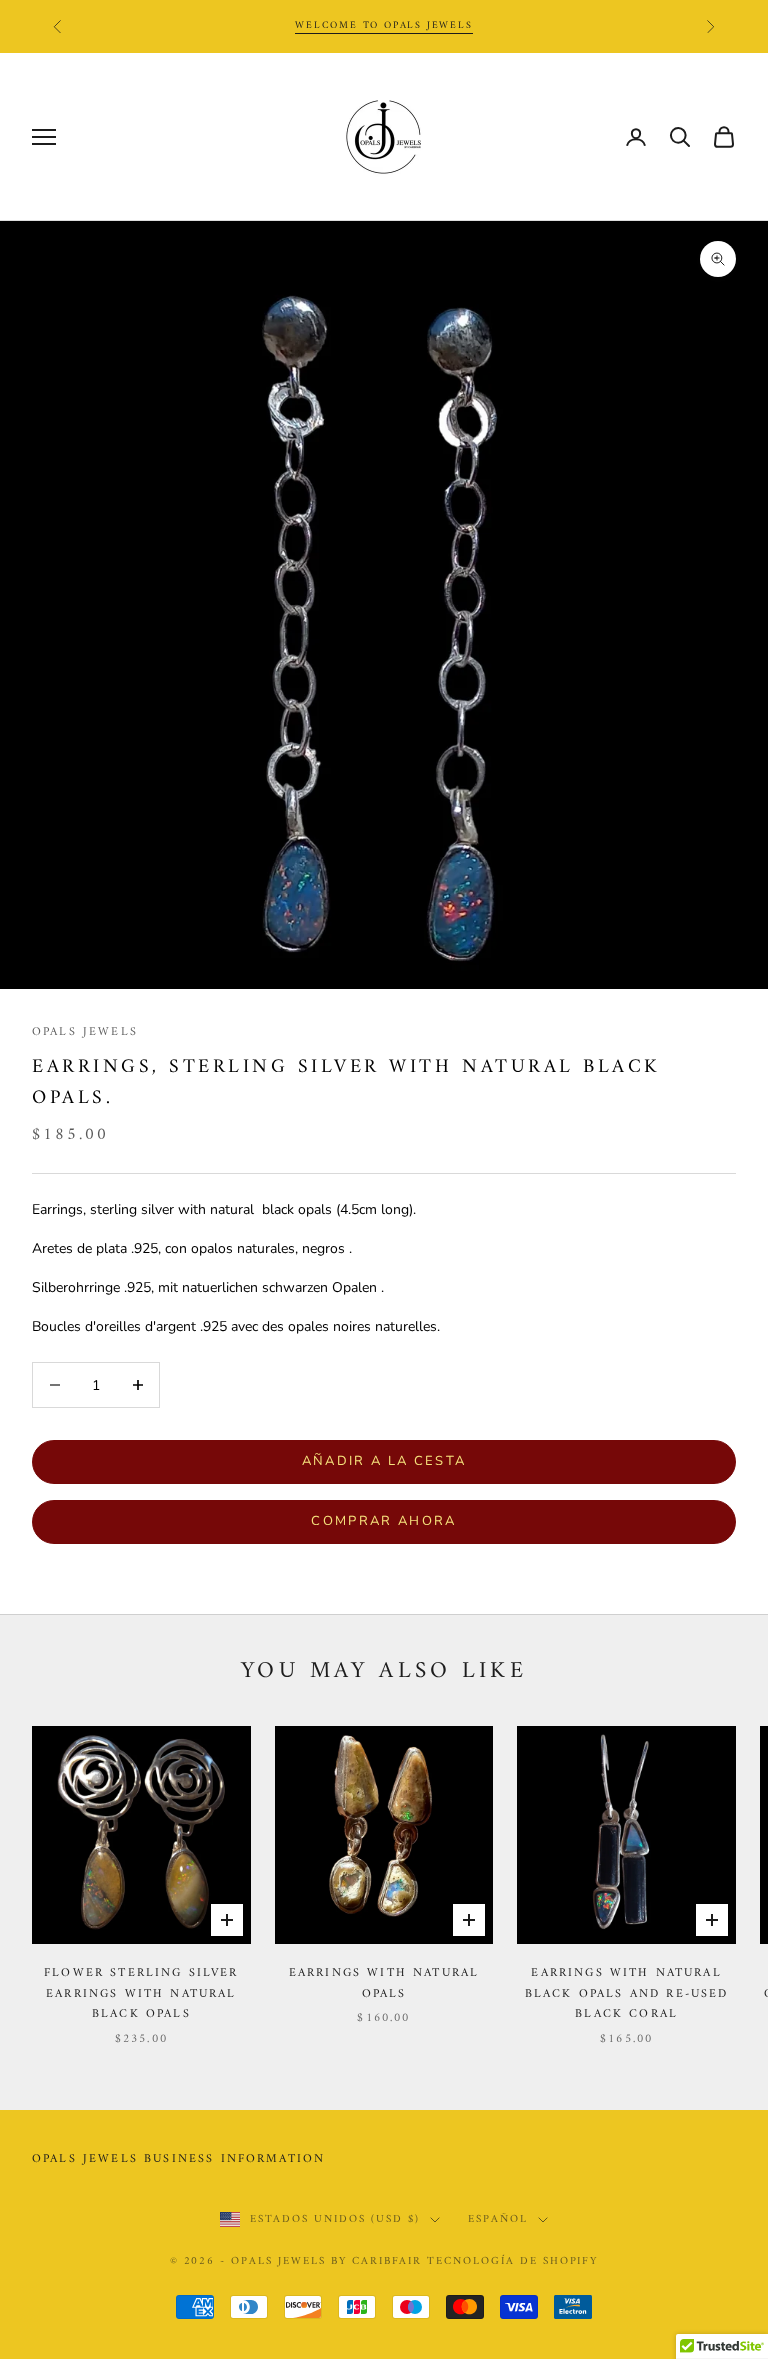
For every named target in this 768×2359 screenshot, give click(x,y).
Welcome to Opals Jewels (383, 25)
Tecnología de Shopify (513, 2261)
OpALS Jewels (85, 1032)
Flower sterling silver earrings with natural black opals (141, 1994)
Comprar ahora (383, 1521)
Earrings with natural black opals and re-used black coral (627, 1994)
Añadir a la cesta (384, 1461)
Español (498, 2220)
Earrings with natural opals (384, 1984)
